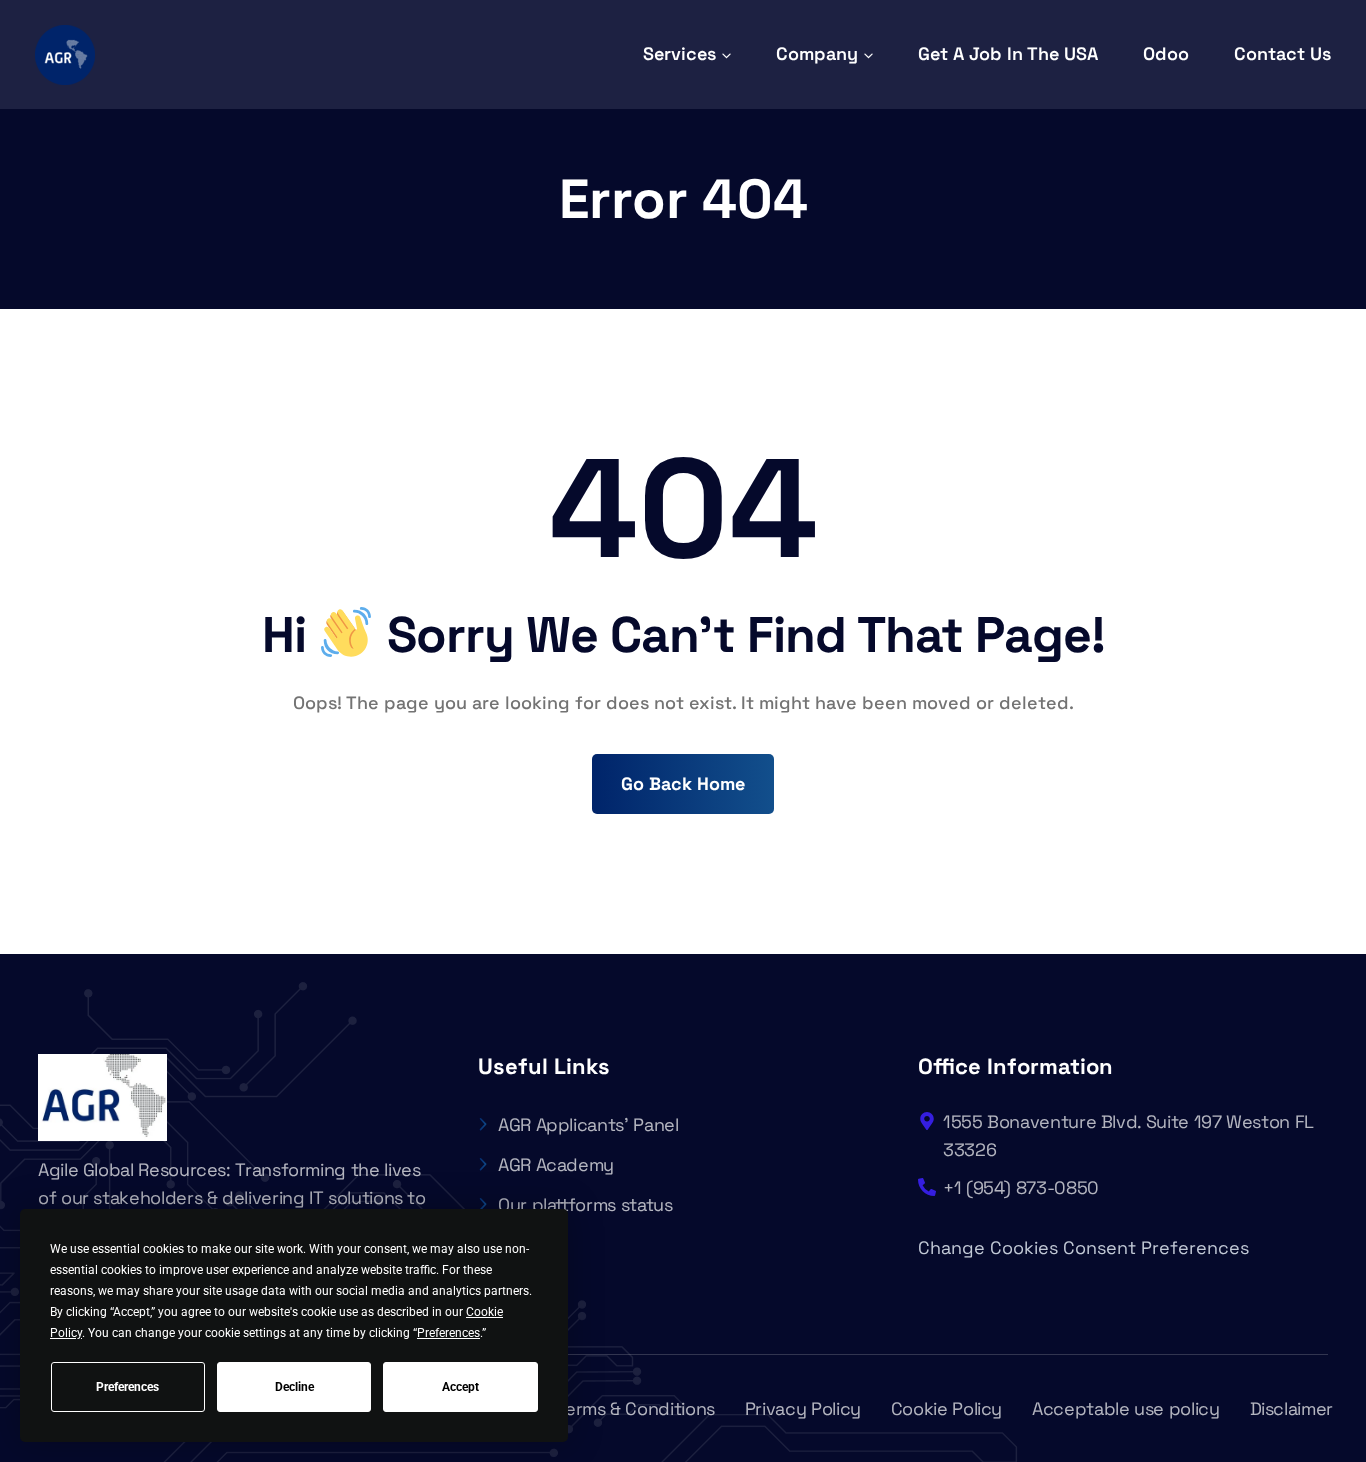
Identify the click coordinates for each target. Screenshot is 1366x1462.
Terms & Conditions (635, 1408)
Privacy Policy (803, 1408)
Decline (294, 1387)
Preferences (127, 1387)
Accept (460, 1387)
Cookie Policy (946, 1408)
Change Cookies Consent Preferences (1083, 1247)
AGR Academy (556, 1164)
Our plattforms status (585, 1204)
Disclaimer (1291, 1408)
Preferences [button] (448, 1333)
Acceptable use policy (1125, 1408)
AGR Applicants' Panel (588, 1124)
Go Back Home (683, 783)
